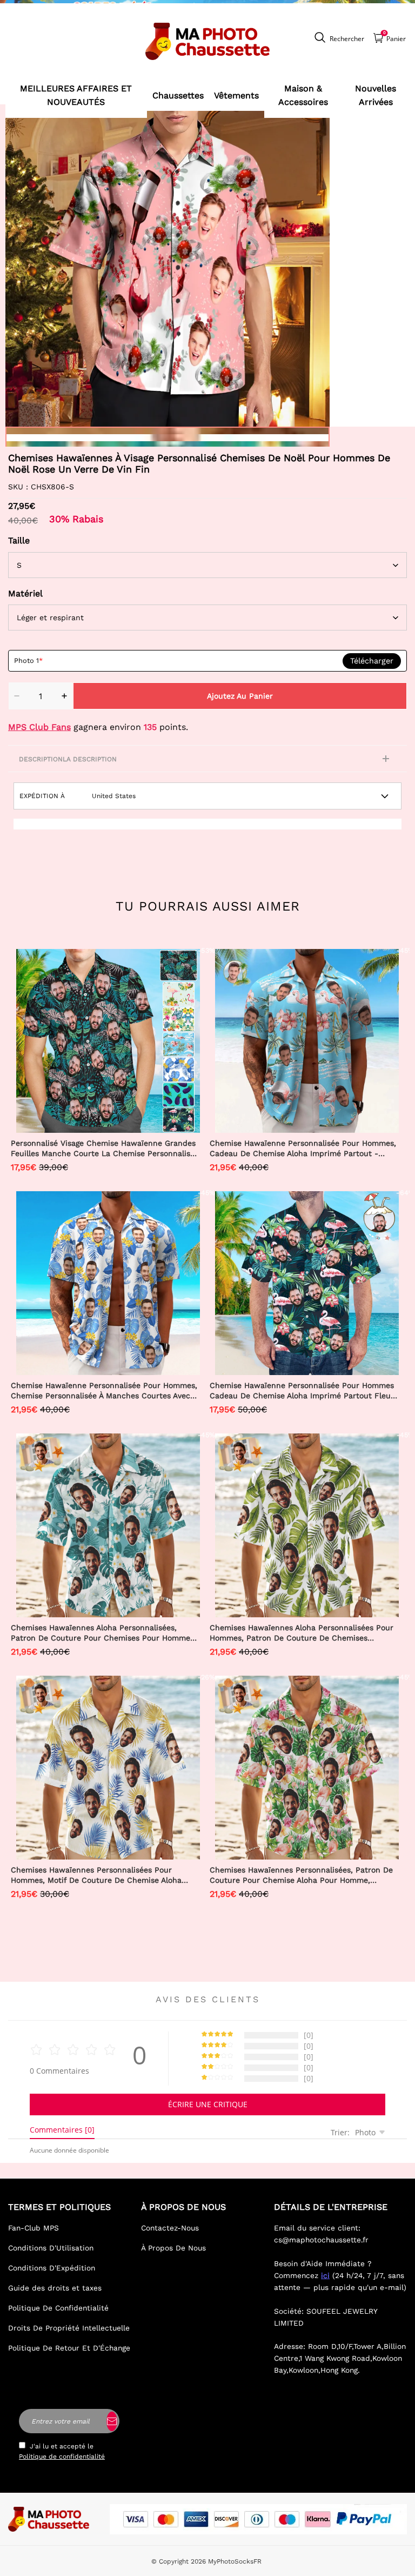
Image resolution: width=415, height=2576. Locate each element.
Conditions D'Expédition (52, 2268)
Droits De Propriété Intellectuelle (69, 2328)
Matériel (25, 593)
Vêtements (236, 95)
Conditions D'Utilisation (51, 2248)
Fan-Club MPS (34, 2228)
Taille (19, 540)
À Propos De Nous (173, 2248)
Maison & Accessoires (303, 95)
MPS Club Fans (39, 727)
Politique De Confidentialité (58, 2308)
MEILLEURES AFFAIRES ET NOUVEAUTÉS (76, 95)
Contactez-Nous (170, 2228)
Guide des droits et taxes (55, 2288)
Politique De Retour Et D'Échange (69, 2348)
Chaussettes (178, 95)
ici (325, 2275)
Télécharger (372, 661)
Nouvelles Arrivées (376, 95)
